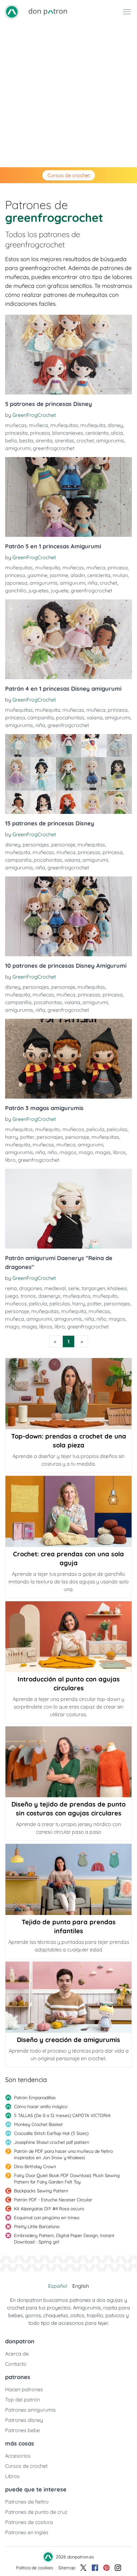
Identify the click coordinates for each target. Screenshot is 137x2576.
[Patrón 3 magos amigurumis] (68, 1059)
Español (58, 2286)
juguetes (39, 590)
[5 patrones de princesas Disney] (68, 355)
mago (86, 1152)
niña (93, 583)
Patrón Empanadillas (35, 2098)
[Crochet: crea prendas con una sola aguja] (68, 1511)
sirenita (44, 440)
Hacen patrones (24, 2389)
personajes (36, 845)
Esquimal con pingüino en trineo (47, 2218)
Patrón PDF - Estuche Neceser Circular (53, 2200)
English (81, 2286)
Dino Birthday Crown (35, 2167)
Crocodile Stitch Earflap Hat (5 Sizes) (51, 2133)
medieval (55, 1288)
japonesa (16, 583)
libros (119, 1152)
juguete (60, 590)
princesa (40, 433)
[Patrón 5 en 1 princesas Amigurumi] (68, 497)
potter (27, 1137)
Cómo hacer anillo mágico (41, 2107)
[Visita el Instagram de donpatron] (118, 2568)
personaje (63, 845)
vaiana (95, 717)
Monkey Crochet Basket (38, 2124)
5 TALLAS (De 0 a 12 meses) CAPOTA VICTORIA (62, 2115)
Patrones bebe (22, 2430)
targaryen (93, 1288)
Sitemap (67, 2568)
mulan (120, 575)
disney (115, 425)
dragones (31, 1288)
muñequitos (19, 1129)
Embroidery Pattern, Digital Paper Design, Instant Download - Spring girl (64, 2239)
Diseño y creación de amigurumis (68, 2040)
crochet (85, 440)
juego (12, 1296)
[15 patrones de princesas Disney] (68, 774)
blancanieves (68, 433)
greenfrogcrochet (54, 448)
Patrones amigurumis (30, 2410)
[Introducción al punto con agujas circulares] (68, 1637)
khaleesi (117, 1288)
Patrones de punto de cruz (36, 2512)
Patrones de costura (29, 2522)
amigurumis (110, 440)
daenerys (49, 1296)
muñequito (48, 1129)
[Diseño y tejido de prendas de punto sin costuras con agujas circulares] (68, 1762)
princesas (89, 852)
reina (11, 1288)
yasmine (37, 575)
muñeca (39, 425)
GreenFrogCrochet (34, 415)
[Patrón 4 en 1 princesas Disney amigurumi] (68, 639)
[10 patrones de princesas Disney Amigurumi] (68, 916)
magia (103, 1152)
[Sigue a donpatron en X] (83, 2568)
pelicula (95, 1129)
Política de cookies (35, 2568)
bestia (26, 440)
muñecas (16, 425)
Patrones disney (24, 2420)
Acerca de (17, 2354)
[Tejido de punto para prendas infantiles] (68, 1879)
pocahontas (70, 717)
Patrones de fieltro (27, 2502)
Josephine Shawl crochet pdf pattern (52, 2142)
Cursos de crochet (69, 175)
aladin (78, 575)
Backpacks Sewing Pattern (41, 2191)
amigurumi (18, 448)
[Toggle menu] (127, 12)
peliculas (117, 1129)
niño (52, 1152)
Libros (12, 2476)
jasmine (59, 575)
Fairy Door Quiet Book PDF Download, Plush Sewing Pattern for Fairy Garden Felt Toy (67, 2179)
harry (11, 1137)
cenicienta (97, 433)
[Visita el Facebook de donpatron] (95, 2568)
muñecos (73, 1129)
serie (74, 1288)
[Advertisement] (68, 95)
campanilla (41, 717)
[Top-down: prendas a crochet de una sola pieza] (68, 1394)
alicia (117, 433)
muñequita (93, 425)
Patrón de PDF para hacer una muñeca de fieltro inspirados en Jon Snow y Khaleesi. (63, 2154)
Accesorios (18, 2456)
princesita (16, 433)
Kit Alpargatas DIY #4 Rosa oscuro (49, 2209)
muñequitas (64, 425)
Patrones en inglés (27, 2532)
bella (11, 440)
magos (68, 1152)
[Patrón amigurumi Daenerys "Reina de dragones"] (68, 1209)
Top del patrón (22, 2400)
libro (10, 1160)
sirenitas (65, 440)
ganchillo (16, 590)
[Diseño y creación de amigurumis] (68, 1997)
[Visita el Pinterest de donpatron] (106, 2568)
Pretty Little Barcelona (37, 2227)
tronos (28, 1296)
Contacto (16, 2364)
